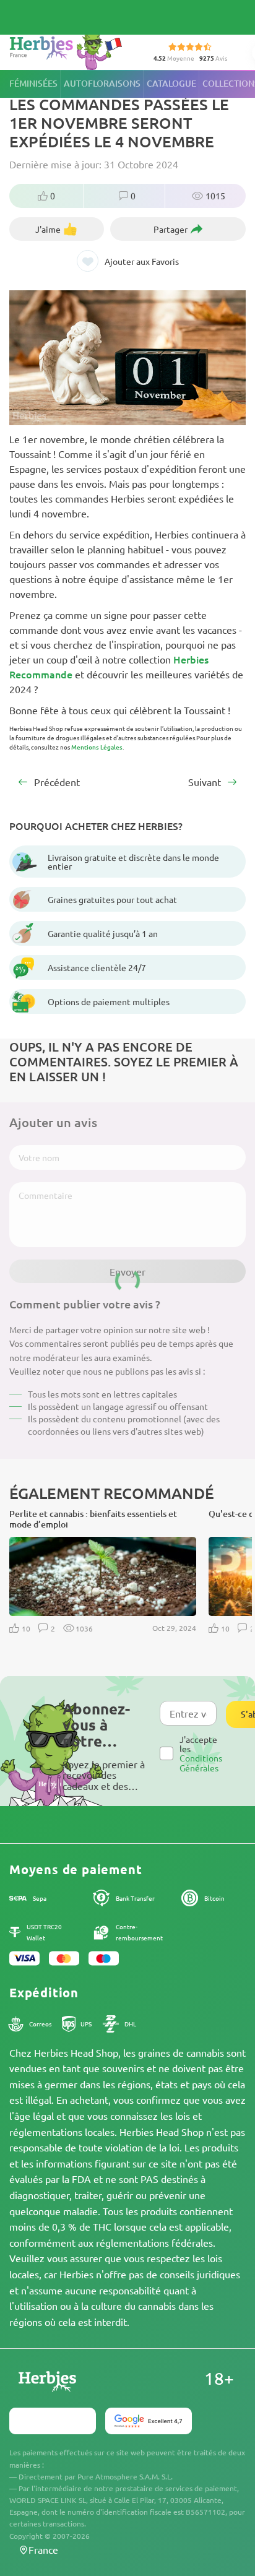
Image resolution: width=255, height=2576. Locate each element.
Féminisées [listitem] (33, 83)
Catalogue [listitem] (171, 83)
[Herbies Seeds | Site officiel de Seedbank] (69, 49)
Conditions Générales (201, 1762)
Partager (171, 229)
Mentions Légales (97, 747)
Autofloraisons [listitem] (102, 83)
